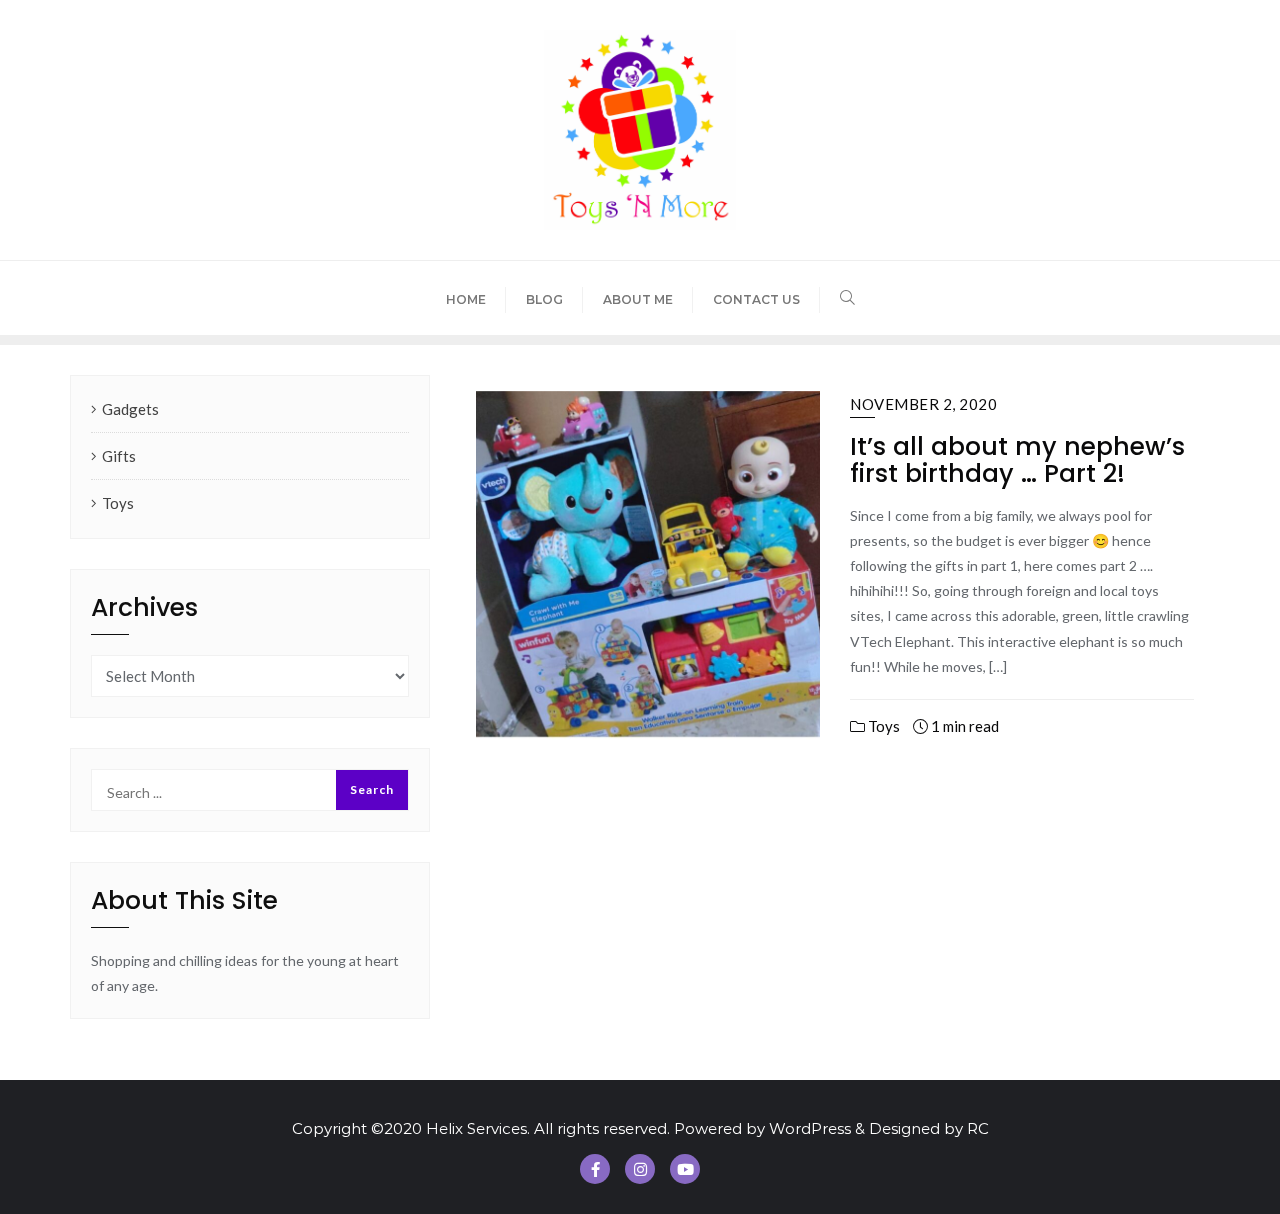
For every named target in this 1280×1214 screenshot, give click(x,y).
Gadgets (130, 409)
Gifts (119, 456)
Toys (882, 726)
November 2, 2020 (923, 404)
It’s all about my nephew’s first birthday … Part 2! (1017, 460)
